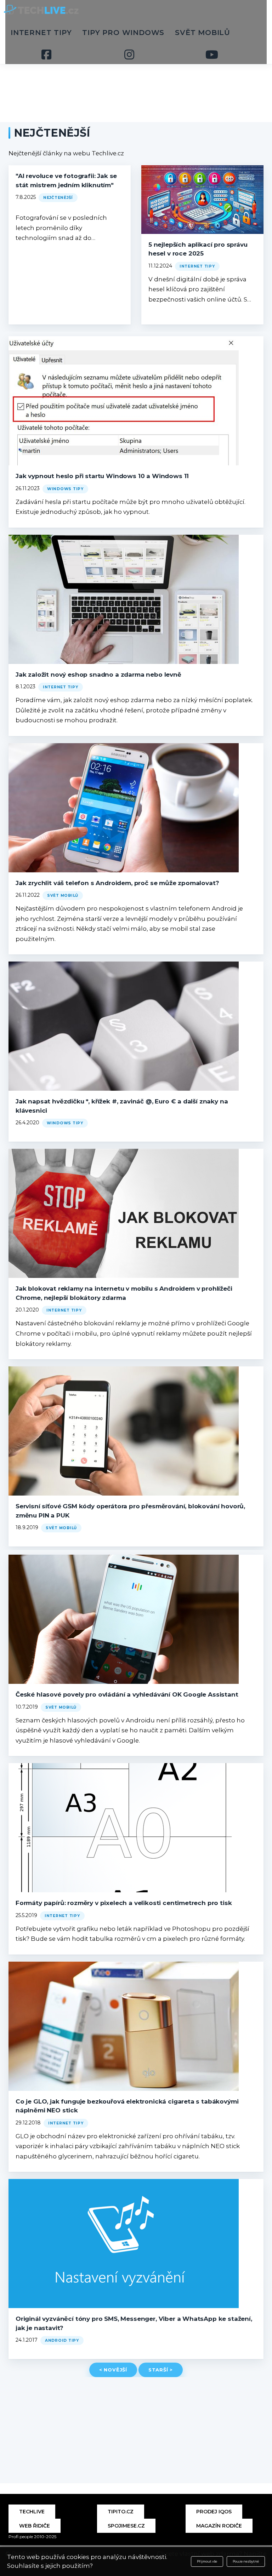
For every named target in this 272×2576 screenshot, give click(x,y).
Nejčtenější (58, 198)
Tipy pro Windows (123, 33)
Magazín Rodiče (219, 2526)
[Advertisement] (136, 71)
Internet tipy (41, 33)
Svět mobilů (203, 33)
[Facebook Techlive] (47, 54)
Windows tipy (65, 489)
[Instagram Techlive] (129, 54)
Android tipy (62, 2340)
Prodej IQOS (214, 2512)
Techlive (32, 2512)
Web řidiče (35, 2526)
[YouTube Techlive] (212, 54)
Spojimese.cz (126, 2526)
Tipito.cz (121, 2512)
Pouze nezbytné (246, 2561)
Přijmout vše (207, 2561)
